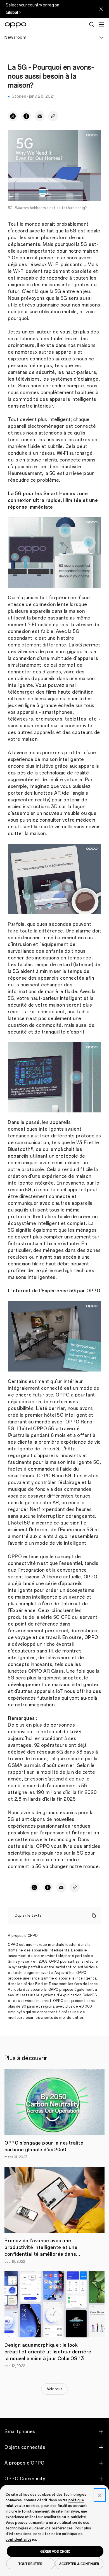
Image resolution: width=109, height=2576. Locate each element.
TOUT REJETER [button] (30, 2564)
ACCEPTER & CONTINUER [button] (79, 2564)
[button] (101, 24)
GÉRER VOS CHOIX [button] (55, 2551)
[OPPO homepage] (16, 25)
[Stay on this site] (101, 9)
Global (12, 12)
